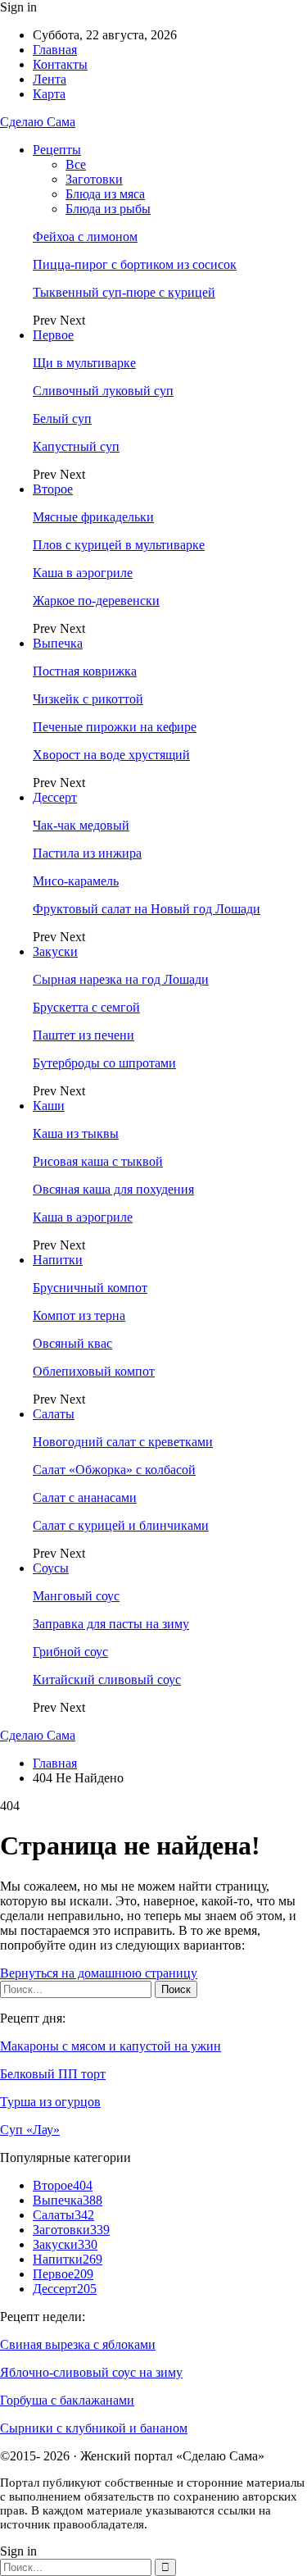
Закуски (55, 951)
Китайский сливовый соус (107, 1679)
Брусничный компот (90, 1288)
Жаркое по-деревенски (96, 601)
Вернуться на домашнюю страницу (99, 1973)
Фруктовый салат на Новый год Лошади (147, 909)
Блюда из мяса (105, 194)
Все (76, 164)
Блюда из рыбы (108, 209)
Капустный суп (76, 446)
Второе (53, 489)
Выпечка (58, 643)
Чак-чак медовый (81, 825)
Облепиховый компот (94, 1371)
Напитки (58, 1260)
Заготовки (94, 179)
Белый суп (62, 419)
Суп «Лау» (30, 2130)
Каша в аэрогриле (83, 573)
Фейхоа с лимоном (85, 237)
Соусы (51, 1568)
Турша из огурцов (50, 2102)
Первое (53, 335)
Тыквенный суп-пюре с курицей (124, 292)
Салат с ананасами (85, 1497)
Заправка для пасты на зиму (111, 1624)
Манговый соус (76, 1596)
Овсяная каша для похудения (113, 1189)
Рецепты (57, 150)
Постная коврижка (85, 671)
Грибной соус (70, 1652)
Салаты (54, 1414)
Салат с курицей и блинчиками (121, 1525)
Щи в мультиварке (84, 363)
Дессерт (55, 797)
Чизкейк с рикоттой (88, 699)
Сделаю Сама (38, 122)
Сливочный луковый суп (103, 391)
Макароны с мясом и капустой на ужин (111, 2046)
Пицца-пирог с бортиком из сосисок (135, 264)
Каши (49, 1106)
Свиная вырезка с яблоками (78, 2344)
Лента (50, 79)
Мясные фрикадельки (93, 517)
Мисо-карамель (76, 881)
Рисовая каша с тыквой (98, 1161)
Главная (55, 50)
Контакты (60, 64)
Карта (49, 94)
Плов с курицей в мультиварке (119, 545)
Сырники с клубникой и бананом (94, 2428)
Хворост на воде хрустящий (111, 755)
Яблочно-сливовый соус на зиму (91, 2372)
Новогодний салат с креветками (123, 1442)
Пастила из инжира (87, 853)
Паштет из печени (84, 1035)
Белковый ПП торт (53, 2074)
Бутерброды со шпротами (104, 1063)
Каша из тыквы (76, 1133)
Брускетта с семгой (86, 1007)
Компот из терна (79, 1315)
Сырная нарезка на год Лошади (121, 979)
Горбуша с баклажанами (67, 2400)
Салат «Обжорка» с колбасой (114, 1470)
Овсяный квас (72, 1343)
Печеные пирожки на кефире (115, 727)
